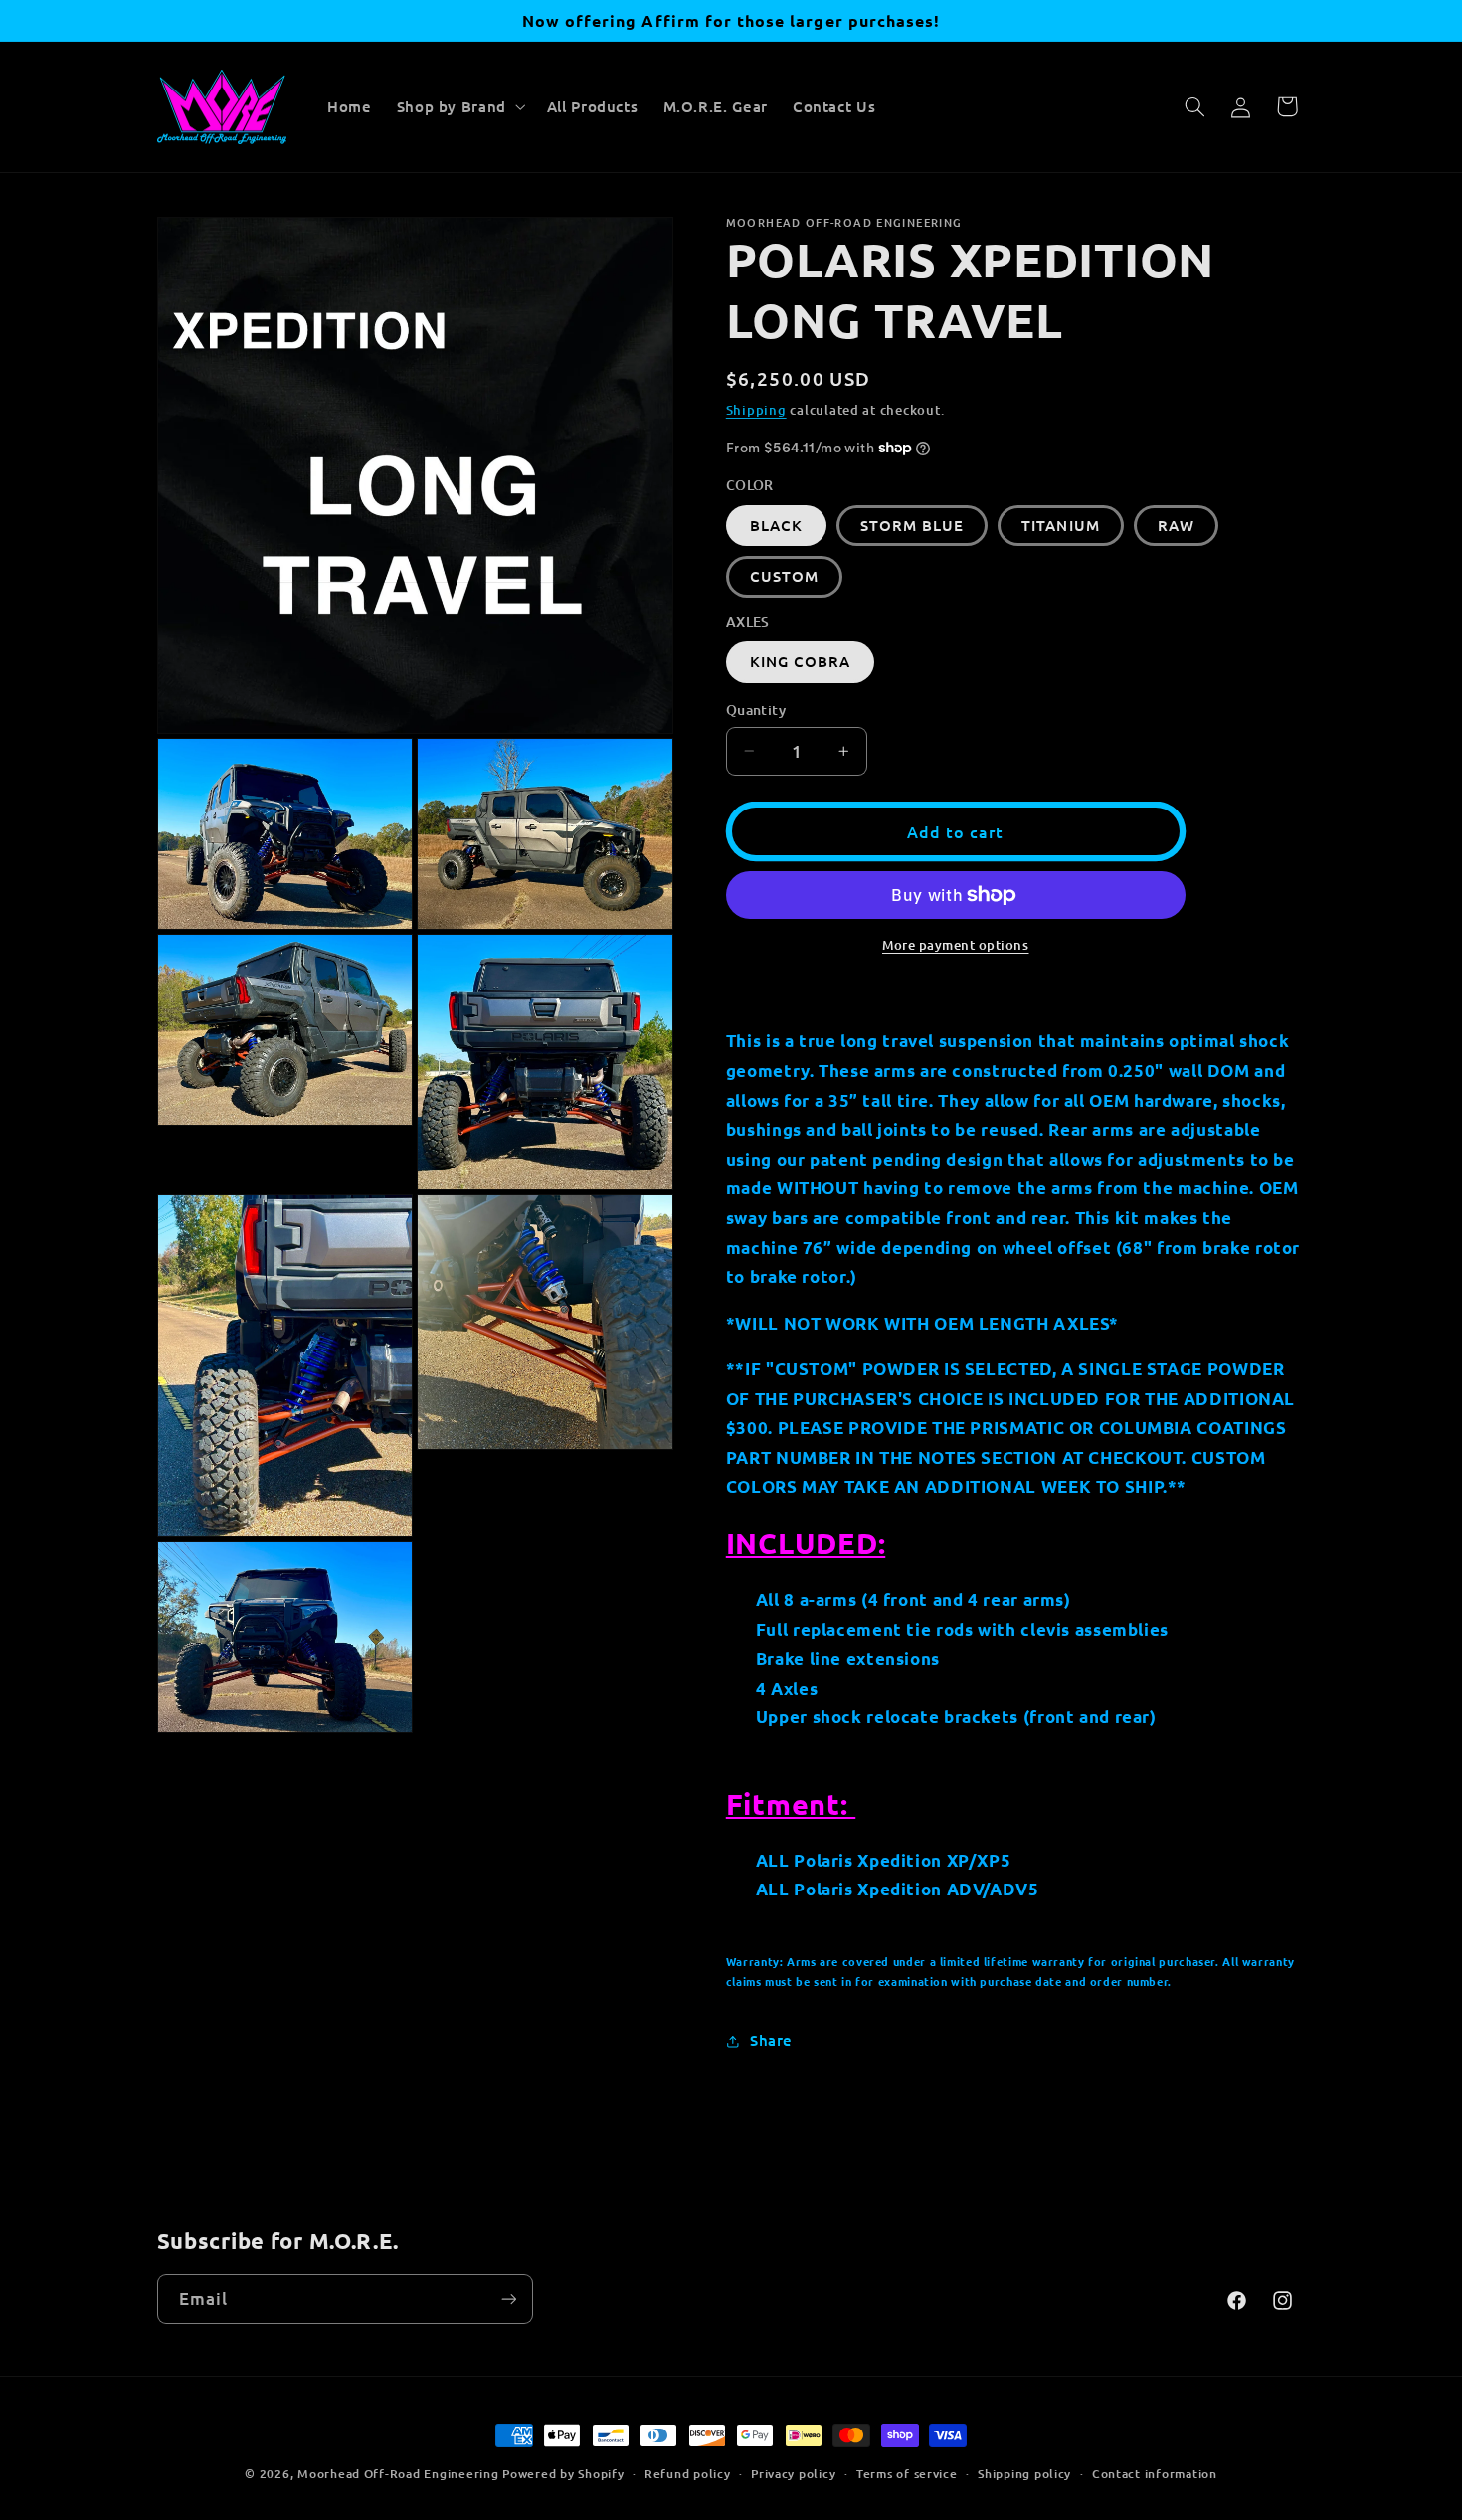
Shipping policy (1024, 2474)
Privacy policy (793, 2474)
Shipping (756, 410)
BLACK (776, 525)
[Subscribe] (508, 2299)
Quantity (756, 710)
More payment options (956, 945)
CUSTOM (784, 576)
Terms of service (907, 2474)
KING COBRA (801, 661)
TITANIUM (1060, 525)
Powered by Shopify (563, 2474)
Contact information (1155, 2474)
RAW (1176, 525)
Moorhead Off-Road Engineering (398, 2474)
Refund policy (688, 2474)
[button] (459, 106)
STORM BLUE (913, 525)
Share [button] (771, 2040)
